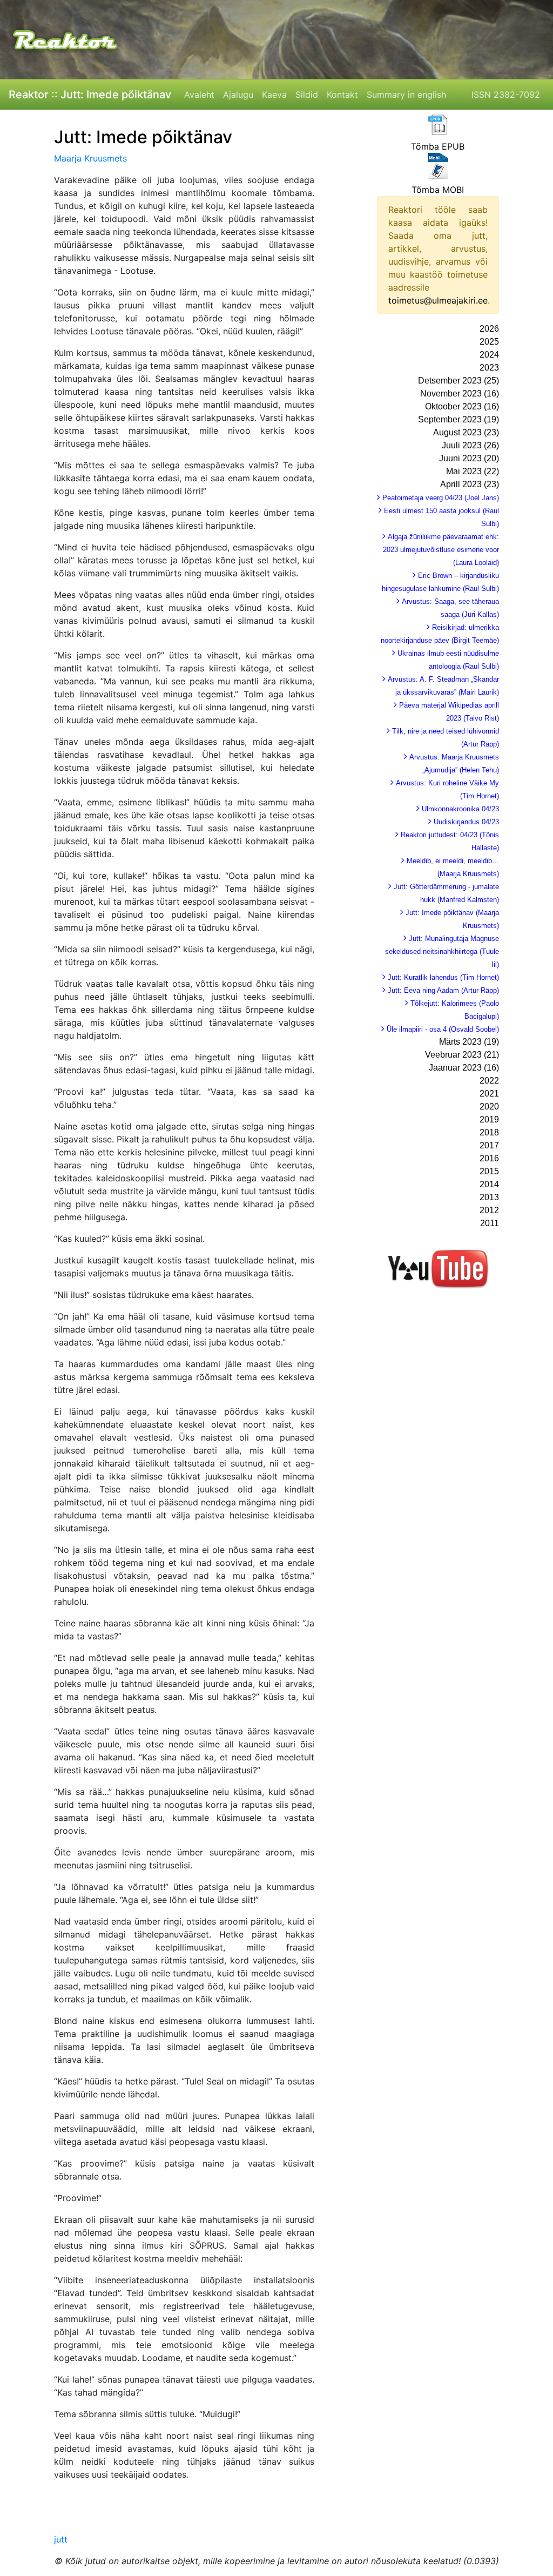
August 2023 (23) (466, 432)
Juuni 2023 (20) (469, 458)
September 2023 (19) (458, 419)
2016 (489, 1158)
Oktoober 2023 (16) (462, 406)
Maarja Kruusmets (90, 158)
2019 (489, 1119)
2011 (490, 1223)
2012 (489, 1210)
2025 (489, 342)
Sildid (307, 95)
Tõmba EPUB (438, 146)
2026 (489, 329)
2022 (489, 1081)
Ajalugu (238, 95)
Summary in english (406, 95)
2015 (489, 1171)
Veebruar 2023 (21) (462, 1055)
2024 (489, 355)
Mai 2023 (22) (473, 471)
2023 (489, 368)
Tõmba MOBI (438, 190)
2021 (489, 1094)
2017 (489, 1145)
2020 (489, 1107)
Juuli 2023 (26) (470, 445)
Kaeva (274, 95)
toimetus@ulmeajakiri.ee (438, 300)
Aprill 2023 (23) (470, 484)
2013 (489, 1197)
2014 (489, 1184)
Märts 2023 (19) (469, 1042)
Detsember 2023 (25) (458, 381)
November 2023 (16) (460, 394)
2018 (489, 1132)
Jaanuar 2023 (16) (464, 1068)
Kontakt (342, 95)
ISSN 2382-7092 (506, 95)
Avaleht (199, 95)
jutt (61, 2539)
